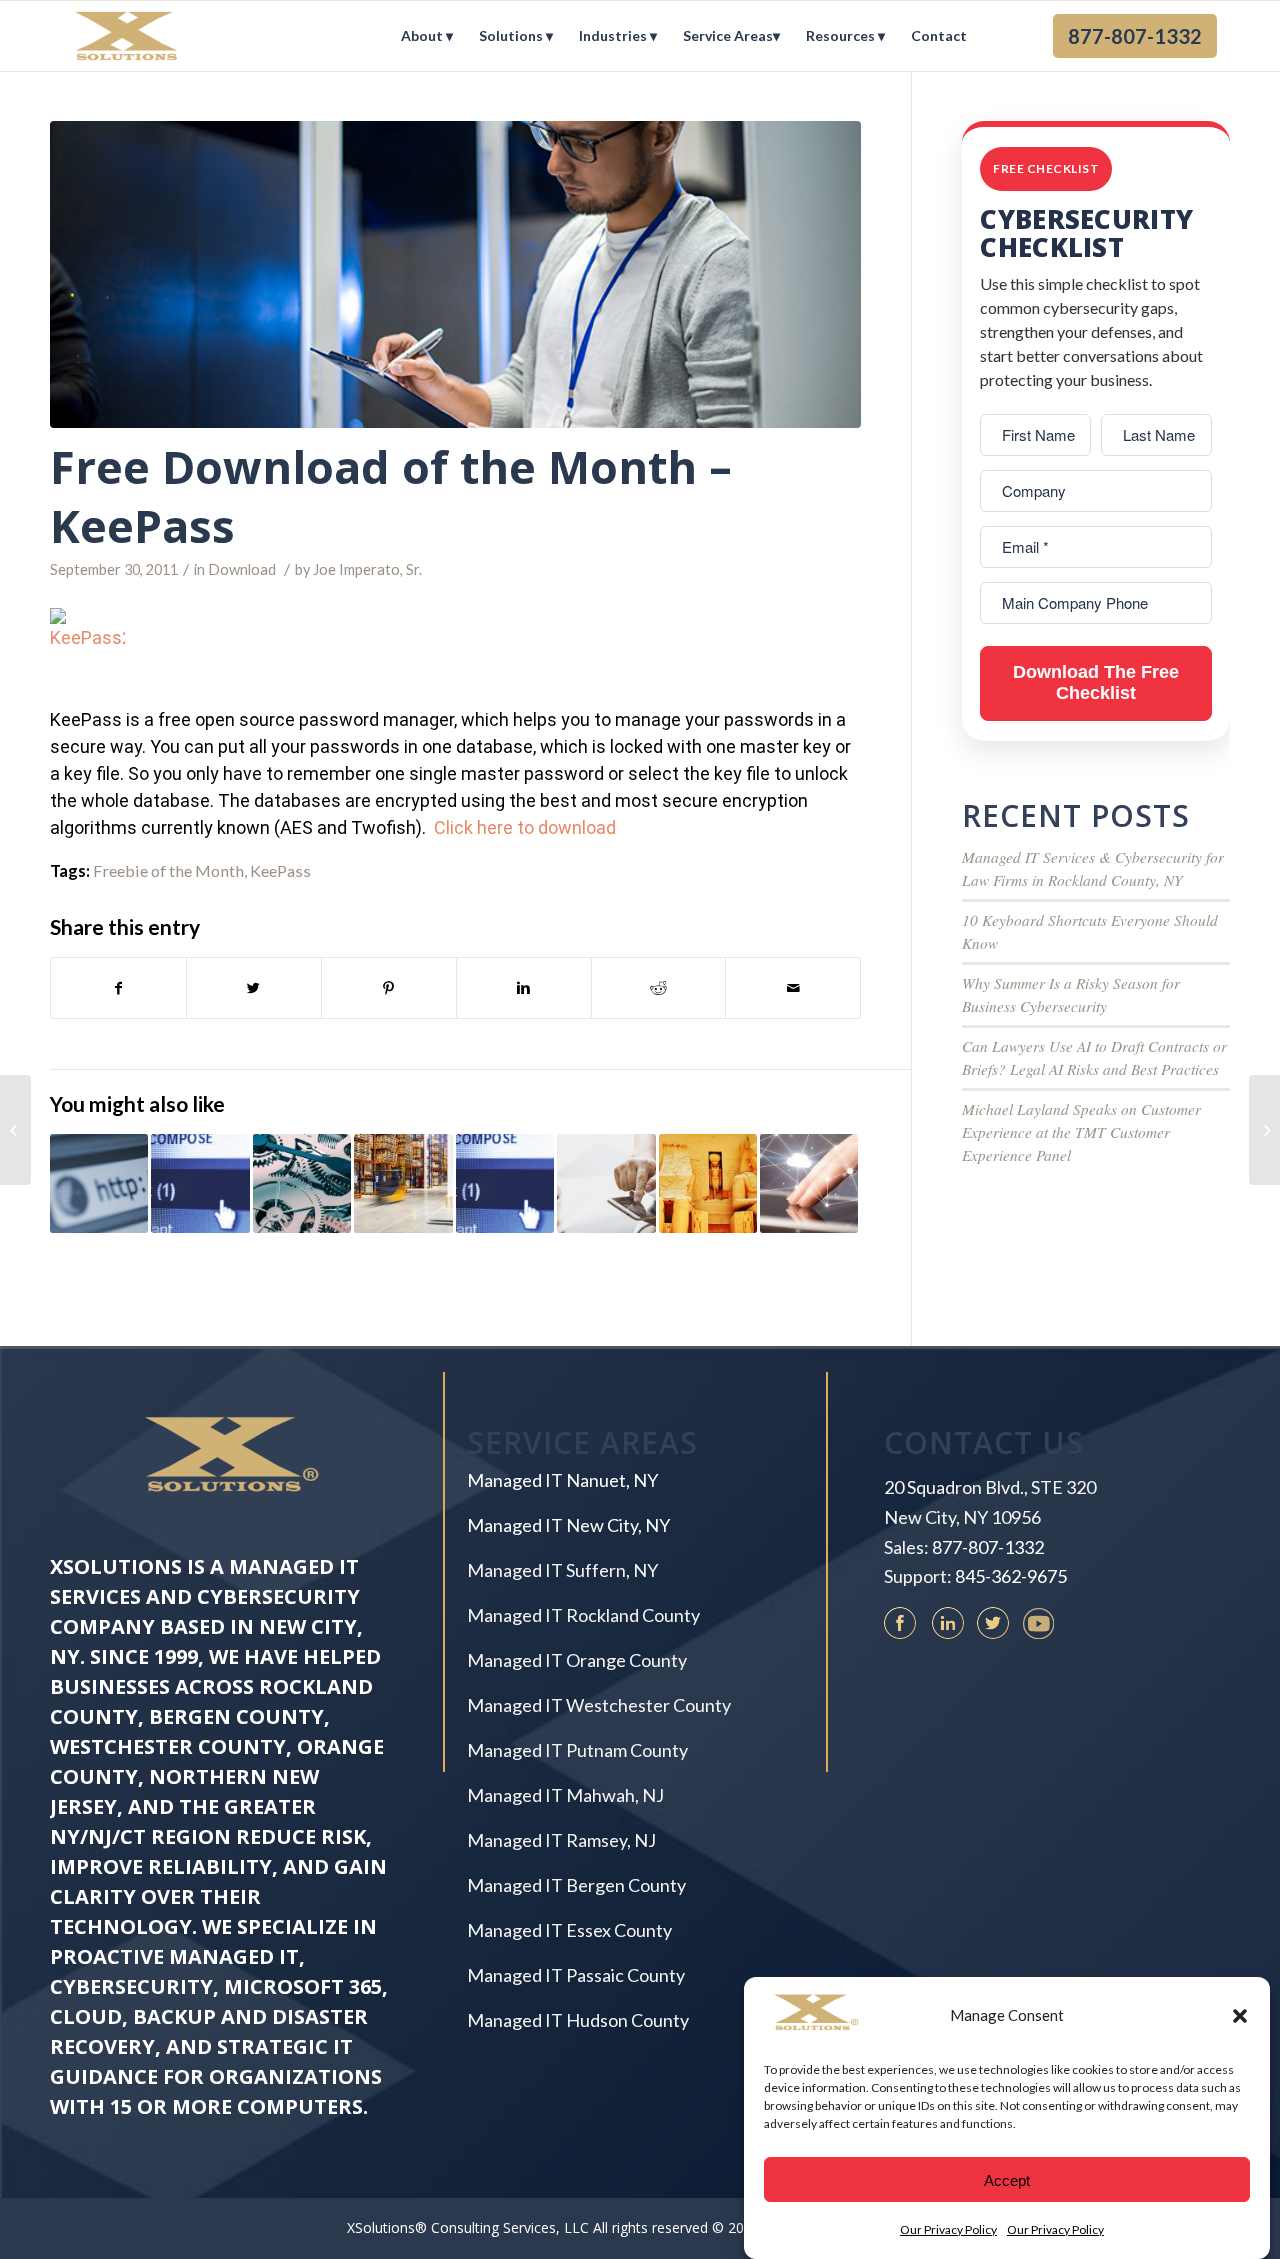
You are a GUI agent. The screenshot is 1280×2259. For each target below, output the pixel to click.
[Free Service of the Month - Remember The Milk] (809, 1183)
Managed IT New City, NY (568, 1525)
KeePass (280, 870)
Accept (1007, 2179)
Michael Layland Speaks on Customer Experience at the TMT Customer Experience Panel (1081, 1132)
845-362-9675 (1011, 1576)
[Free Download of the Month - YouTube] (505, 1183)
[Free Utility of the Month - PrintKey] (302, 1183)
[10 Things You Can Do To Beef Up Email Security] (1264, 1130)
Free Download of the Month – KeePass (391, 496)
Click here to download (525, 827)
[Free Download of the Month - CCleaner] (200, 1183)
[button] (1240, 2016)
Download (242, 569)
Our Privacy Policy (948, 2228)
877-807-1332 (988, 1547)
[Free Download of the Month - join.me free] (403, 1183)
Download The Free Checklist (1096, 683)
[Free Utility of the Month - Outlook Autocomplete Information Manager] (606, 1183)
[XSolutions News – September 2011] (15, 1130)
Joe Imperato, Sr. (367, 569)
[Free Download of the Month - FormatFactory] (99, 1183)
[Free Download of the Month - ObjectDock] (708, 1183)
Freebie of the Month (168, 870)
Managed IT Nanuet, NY (562, 1480)
